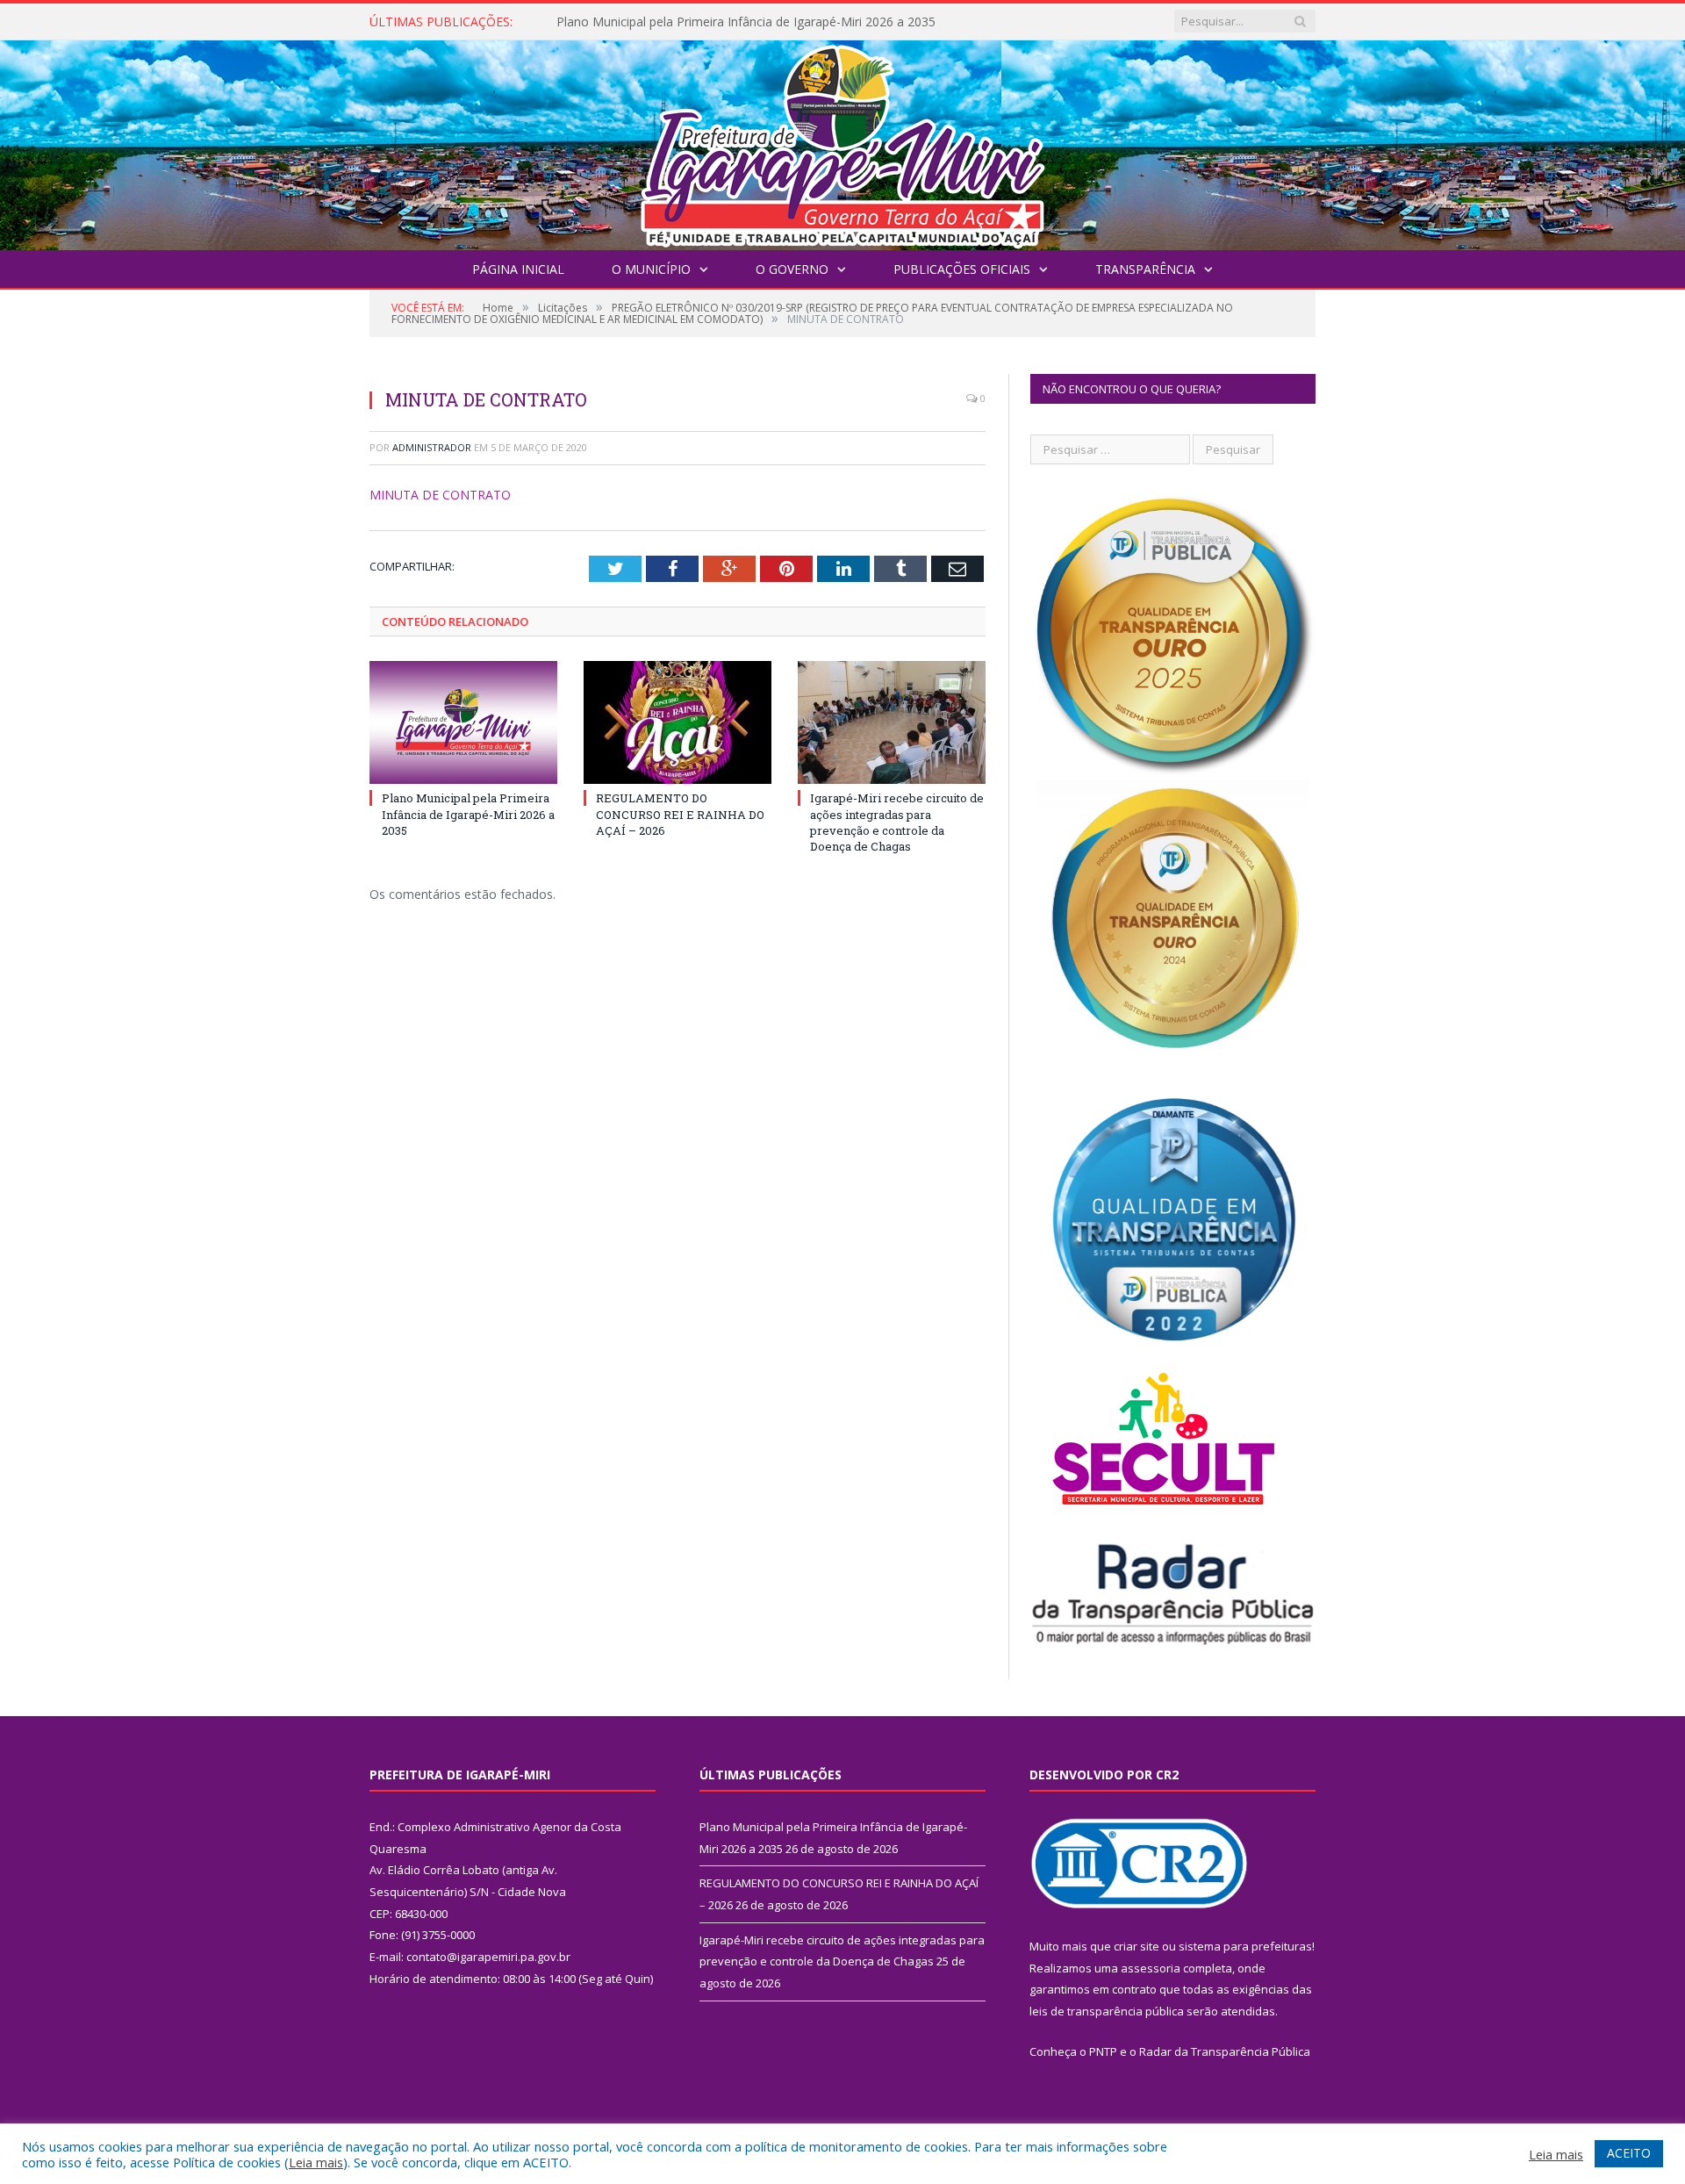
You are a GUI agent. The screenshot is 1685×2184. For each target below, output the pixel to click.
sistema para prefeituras (1245, 1946)
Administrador (432, 447)
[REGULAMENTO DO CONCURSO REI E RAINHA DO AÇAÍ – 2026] (678, 722)
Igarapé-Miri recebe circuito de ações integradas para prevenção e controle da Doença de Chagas (897, 822)
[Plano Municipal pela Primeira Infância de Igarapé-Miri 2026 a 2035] (463, 722)
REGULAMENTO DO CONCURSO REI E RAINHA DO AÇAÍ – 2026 (739, 22)
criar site (1136, 1946)
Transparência (1145, 269)
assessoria (1151, 1968)
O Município (651, 269)
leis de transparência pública (1107, 2011)
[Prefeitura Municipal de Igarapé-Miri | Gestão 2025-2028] (842, 141)
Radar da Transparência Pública (1225, 2051)
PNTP (1103, 2051)
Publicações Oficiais (962, 269)
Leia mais (316, 2162)
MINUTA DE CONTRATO (440, 495)
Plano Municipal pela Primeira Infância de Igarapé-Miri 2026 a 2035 (468, 814)
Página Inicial (518, 269)
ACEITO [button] (1629, 2153)
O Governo (792, 269)
